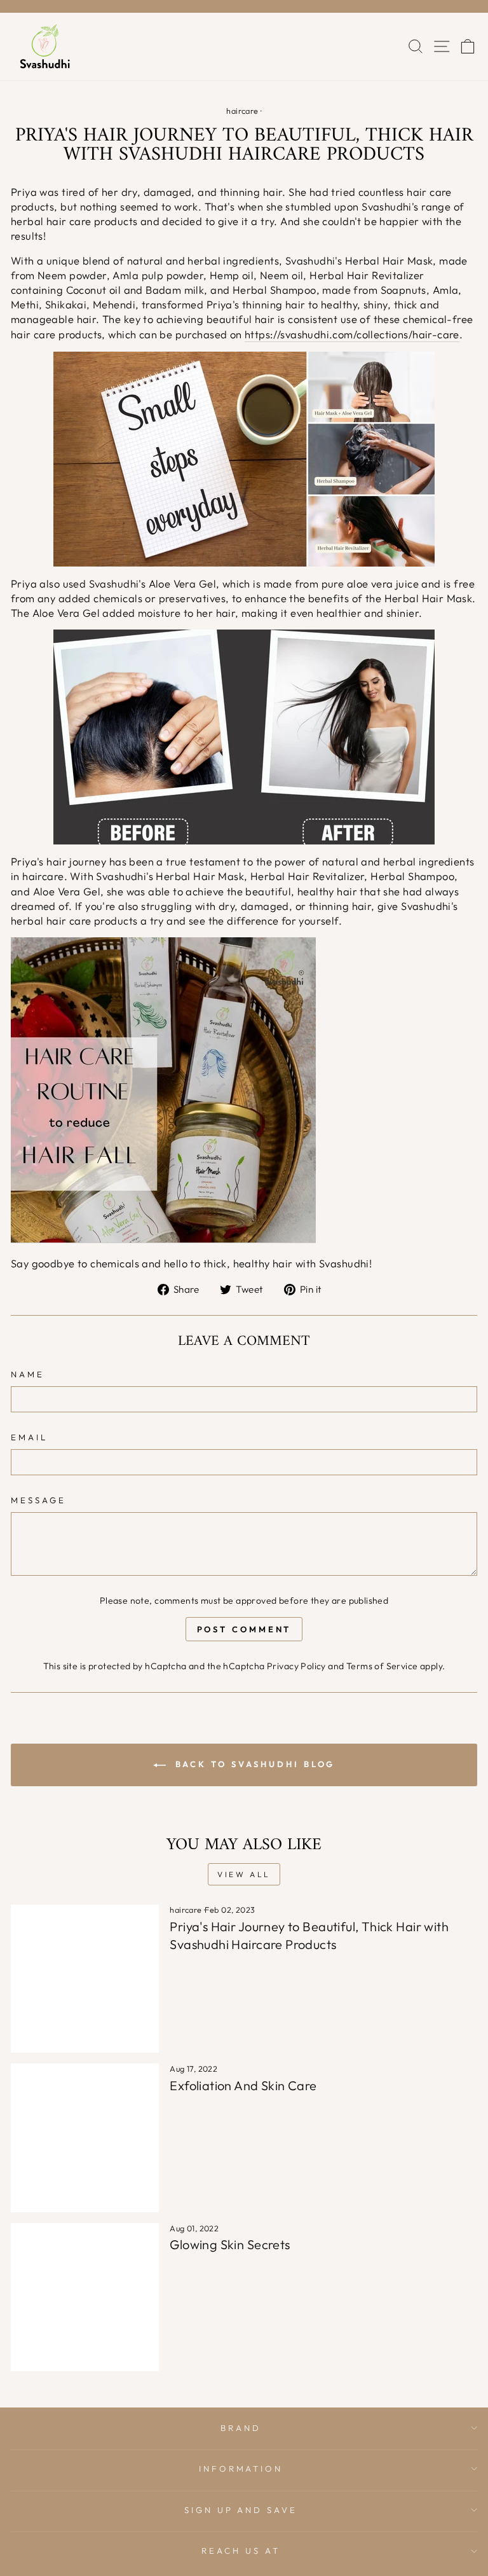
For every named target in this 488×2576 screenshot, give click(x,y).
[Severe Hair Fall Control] (163, 1090)
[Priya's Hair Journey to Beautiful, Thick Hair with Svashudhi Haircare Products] (85, 1979)
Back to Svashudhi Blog (253, 1764)
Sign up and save (241, 2510)
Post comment (244, 1629)
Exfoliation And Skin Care (243, 2085)
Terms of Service (382, 1666)
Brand (241, 2428)
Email (29, 1437)
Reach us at (241, 2551)
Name (28, 1374)
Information (241, 2469)
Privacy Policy (296, 1666)
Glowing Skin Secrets (230, 2244)
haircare (242, 111)
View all (244, 1874)
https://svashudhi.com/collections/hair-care (352, 334)
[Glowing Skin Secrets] (85, 2297)
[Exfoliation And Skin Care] (85, 2138)
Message (38, 1500)
